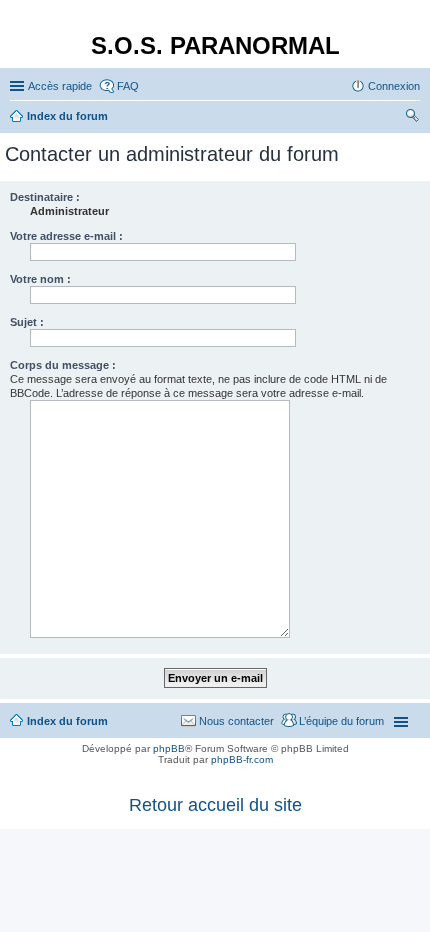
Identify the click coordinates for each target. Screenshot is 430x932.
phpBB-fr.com (242, 759)
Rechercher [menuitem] (412, 118)
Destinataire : (45, 197)
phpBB (169, 748)
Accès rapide (60, 86)
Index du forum (67, 721)
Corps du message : (63, 365)
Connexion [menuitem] (394, 86)
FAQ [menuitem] (128, 86)
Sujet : (27, 322)
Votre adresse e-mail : (66, 236)
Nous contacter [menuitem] (236, 721)
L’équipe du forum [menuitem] (341, 721)
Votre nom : (40, 279)
